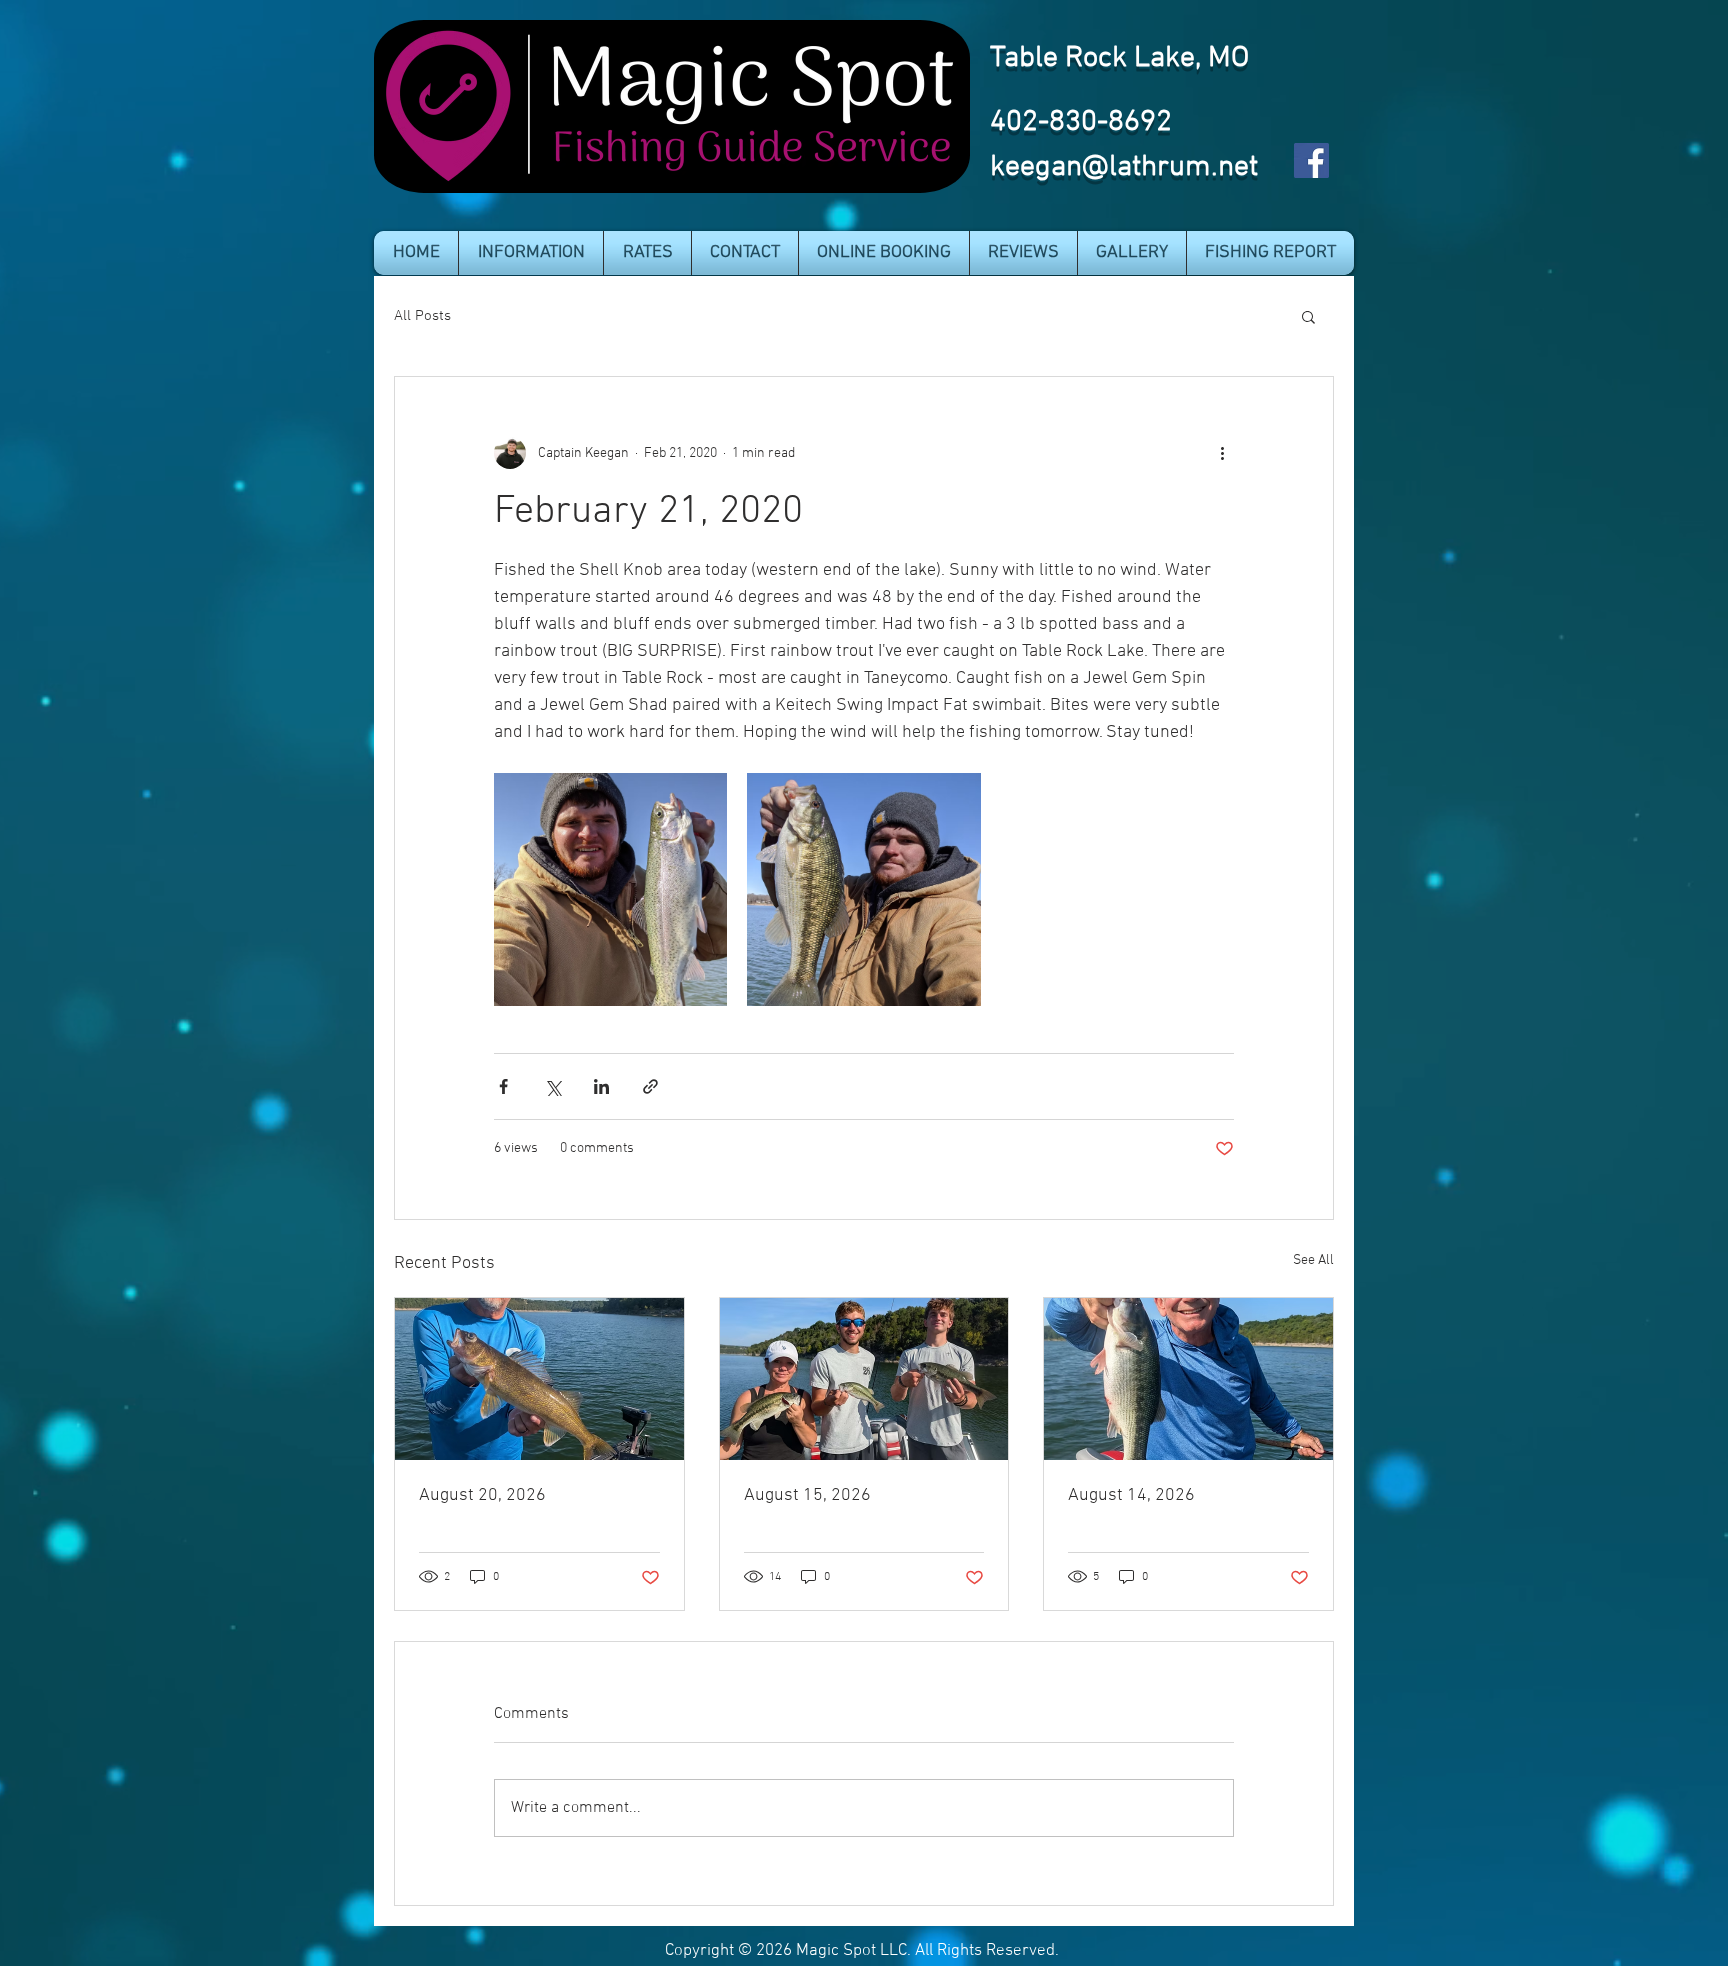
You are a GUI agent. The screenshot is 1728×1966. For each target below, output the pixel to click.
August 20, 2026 (482, 1495)
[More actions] (1222, 453)
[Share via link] (650, 1086)
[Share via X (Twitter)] (552, 1086)
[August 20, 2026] (539, 1379)
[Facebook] (1311, 160)
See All (1313, 1260)
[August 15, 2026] (864, 1379)
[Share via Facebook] (503, 1086)
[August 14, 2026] (1188, 1379)
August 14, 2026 (1131, 1495)
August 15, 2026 (807, 1495)
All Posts (422, 316)
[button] (531, 253)
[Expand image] (610, 889)
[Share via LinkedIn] (601, 1086)
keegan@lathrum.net (1124, 167)
